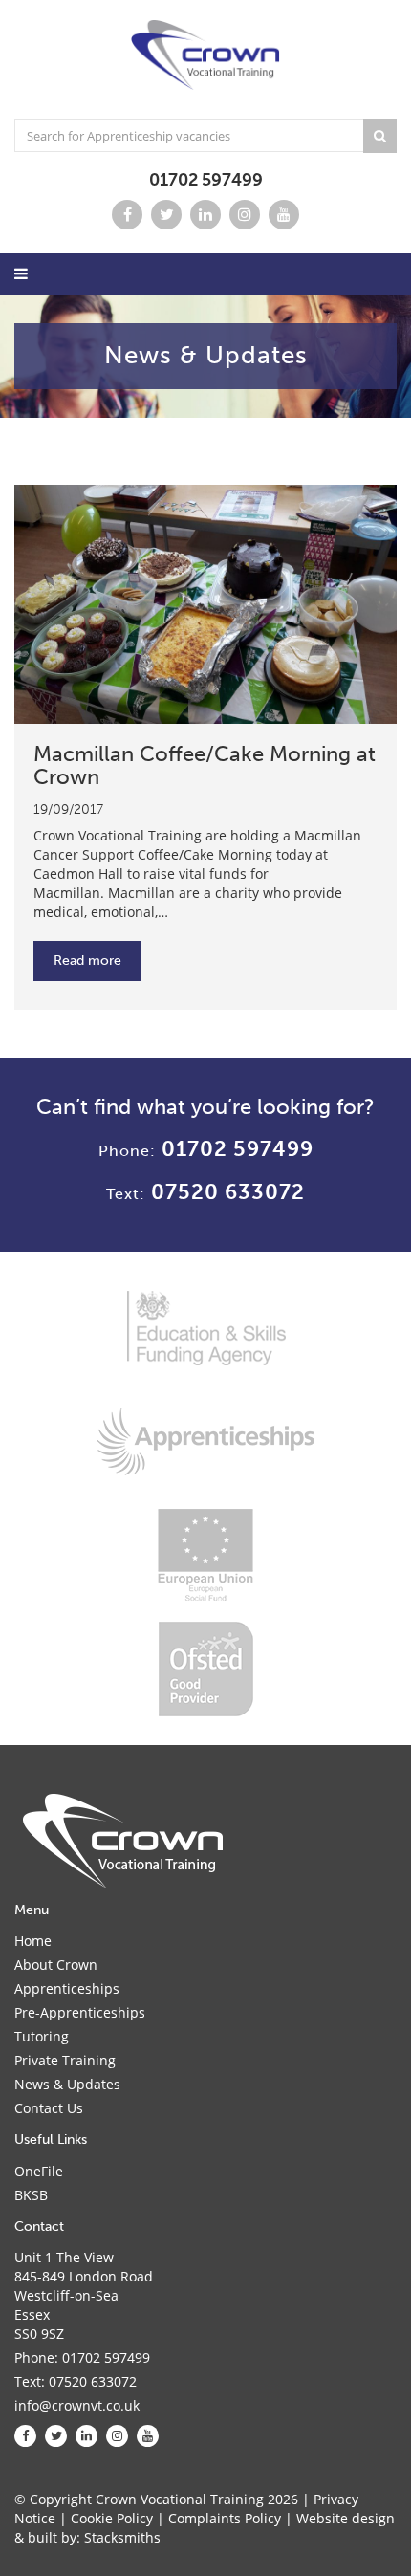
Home (33, 1941)
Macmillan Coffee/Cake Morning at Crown (205, 765)
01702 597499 (206, 180)
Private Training (65, 2060)
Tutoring (42, 2036)
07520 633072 (228, 1192)
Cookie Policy (112, 2518)
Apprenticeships (67, 1988)
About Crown (56, 1965)
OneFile (39, 2171)
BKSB (31, 2195)
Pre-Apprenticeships (80, 2012)
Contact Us (49, 2108)
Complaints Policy (225, 2518)
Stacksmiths (122, 2537)
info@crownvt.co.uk (77, 2405)
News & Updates (67, 2084)
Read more (87, 961)
